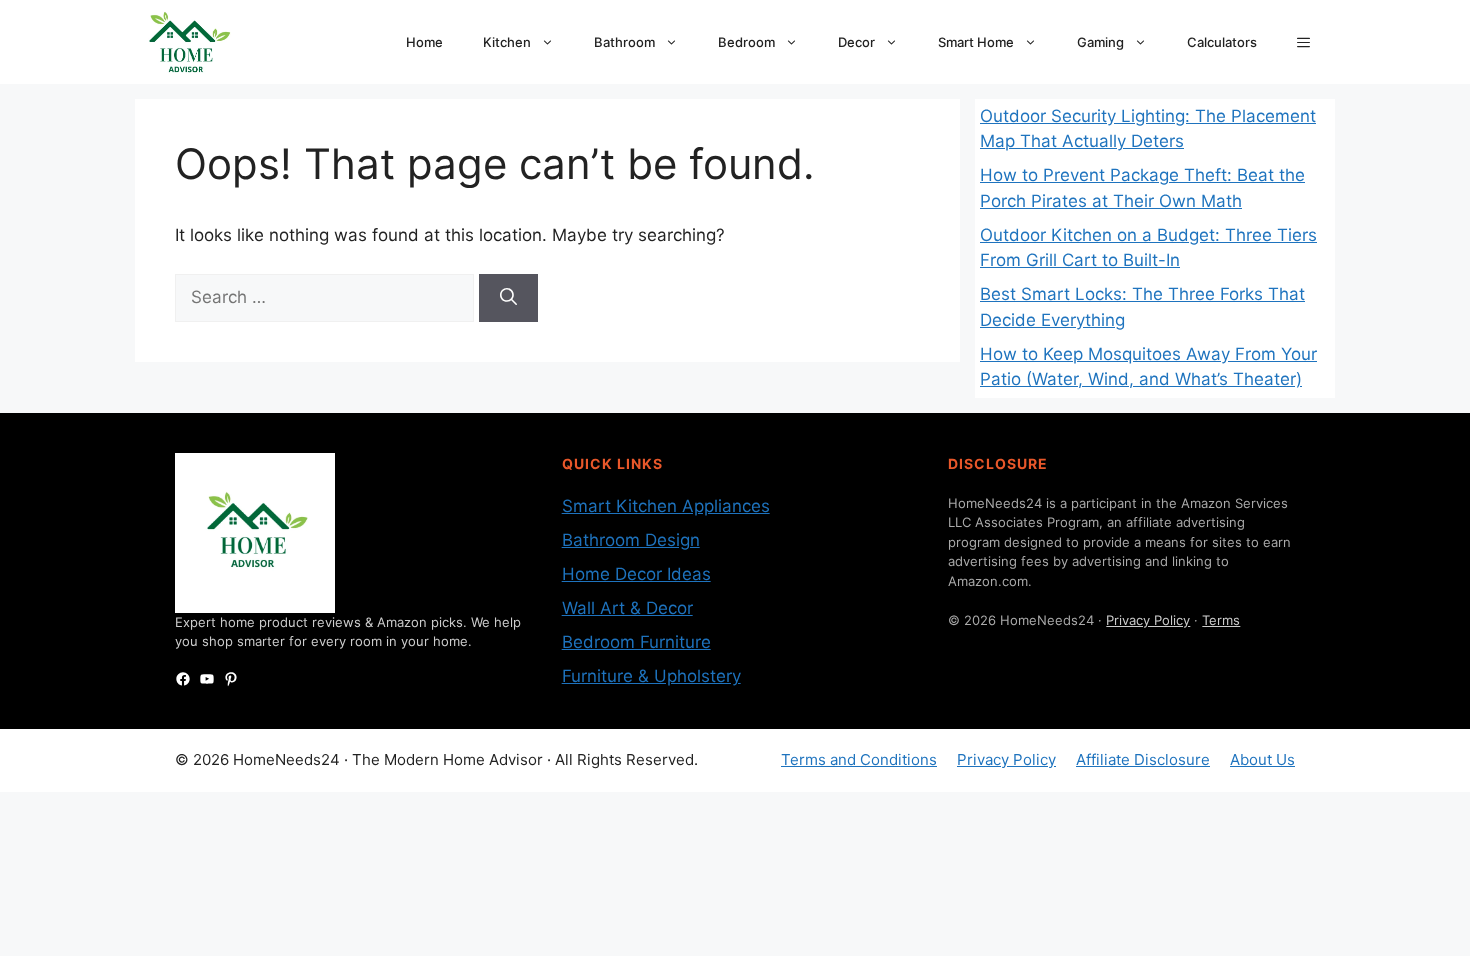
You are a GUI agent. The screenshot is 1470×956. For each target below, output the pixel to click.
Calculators (1222, 42)
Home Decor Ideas (636, 574)
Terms (1221, 620)
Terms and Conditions (859, 759)
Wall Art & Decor (627, 608)
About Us (1262, 759)
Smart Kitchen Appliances (666, 506)
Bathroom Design (631, 540)
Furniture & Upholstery (651, 676)
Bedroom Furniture (636, 642)
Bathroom (624, 42)
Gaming (1100, 42)
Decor (856, 42)
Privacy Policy (1148, 620)
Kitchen (507, 42)
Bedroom (746, 42)
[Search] (508, 298)
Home (424, 42)
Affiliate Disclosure (1143, 759)
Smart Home (976, 42)
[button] (1303, 42)
